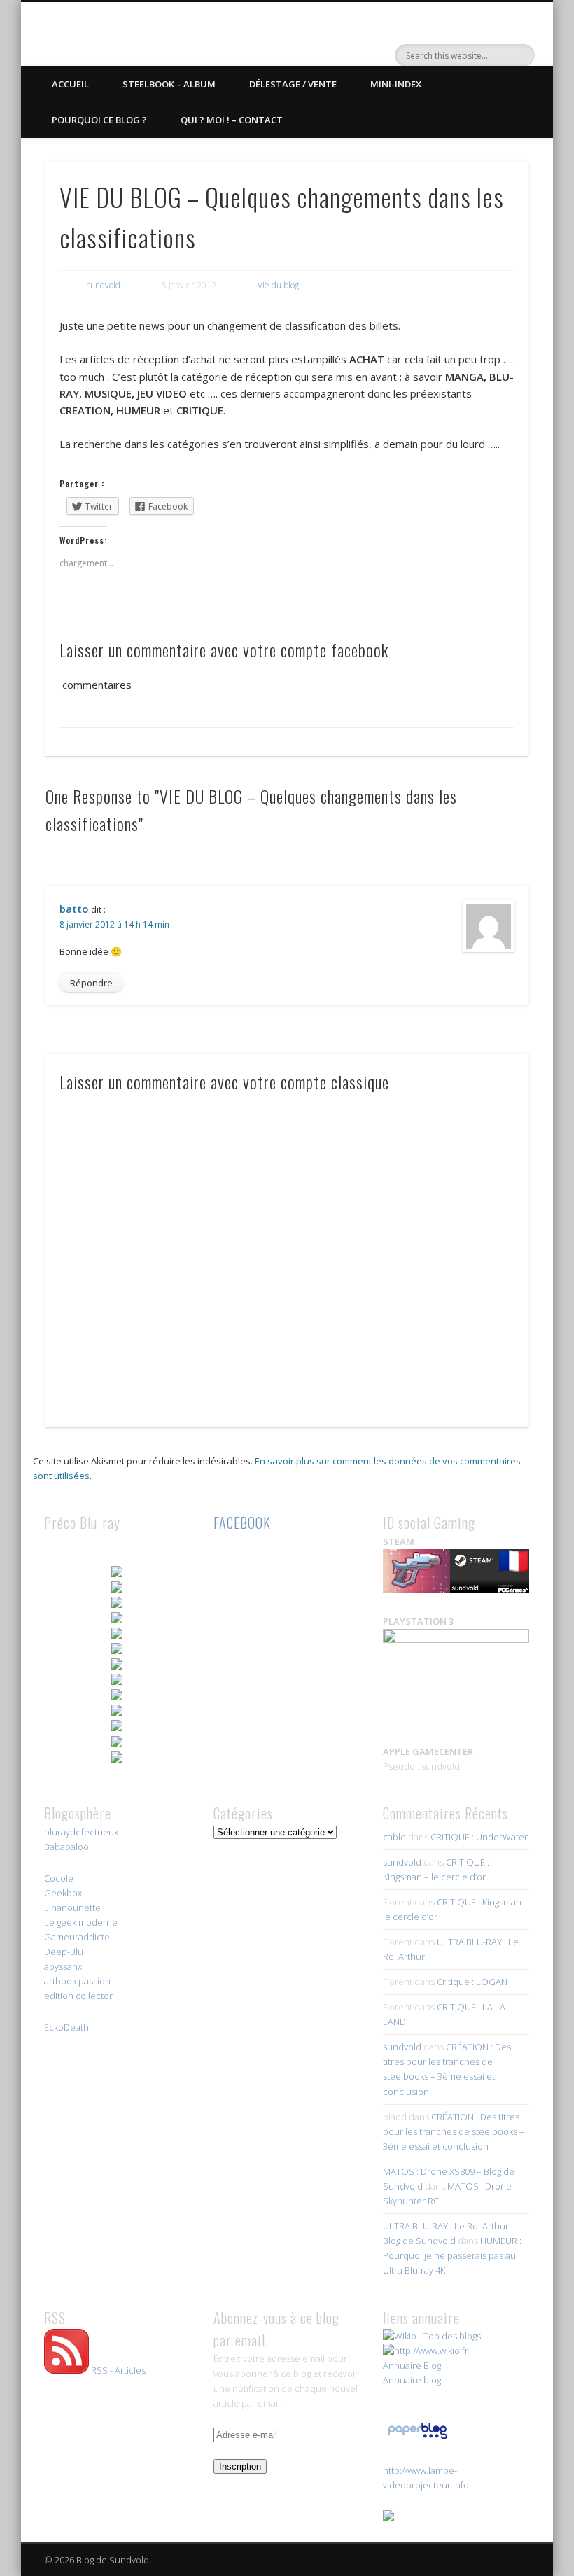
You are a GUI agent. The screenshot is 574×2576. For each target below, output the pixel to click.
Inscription (240, 2466)
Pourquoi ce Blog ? (99, 120)
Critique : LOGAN (472, 1982)
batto (74, 909)
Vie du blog (278, 285)
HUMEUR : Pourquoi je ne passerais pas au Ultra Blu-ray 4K (452, 2255)
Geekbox (63, 1893)
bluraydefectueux (81, 1832)
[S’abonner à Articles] (66, 2370)
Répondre (91, 983)
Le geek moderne (81, 1922)
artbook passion (77, 1981)
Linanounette (72, 1907)
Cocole (59, 1878)
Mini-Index (396, 84)
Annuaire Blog (412, 2365)
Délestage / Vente (293, 84)
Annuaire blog (412, 2380)
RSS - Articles (118, 2370)
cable (394, 1837)
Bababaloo (66, 1847)
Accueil (70, 84)
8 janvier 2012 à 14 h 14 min (114, 924)
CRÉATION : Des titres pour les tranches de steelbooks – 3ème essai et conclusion (454, 2131)
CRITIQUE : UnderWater (479, 1837)
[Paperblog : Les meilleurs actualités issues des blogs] (418, 2439)
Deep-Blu (64, 1952)
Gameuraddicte (77, 1937)
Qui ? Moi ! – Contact (232, 120)
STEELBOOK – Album (169, 84)
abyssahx (63, 1966)
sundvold (104, 285)
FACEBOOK (242, 1522)
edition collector (78, 1996)
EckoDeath (66, 2027)
